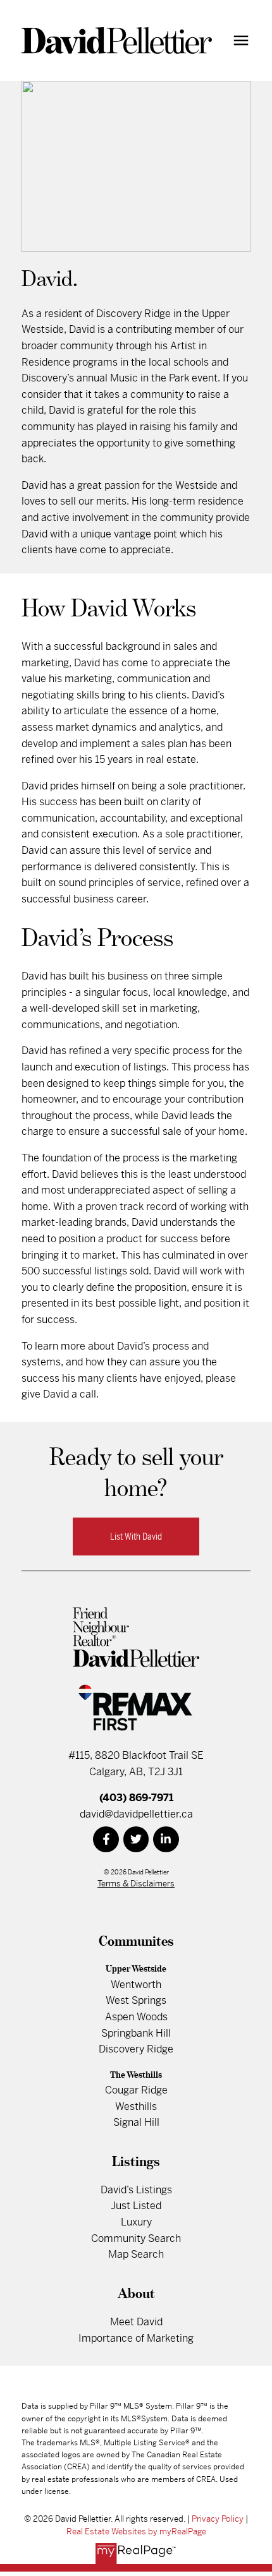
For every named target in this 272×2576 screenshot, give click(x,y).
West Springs (136, 2000)
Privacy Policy (218, 2519)
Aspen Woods (136, 2017)
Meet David (136, 2322)
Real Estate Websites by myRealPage (136, 2531)
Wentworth (136, 1985)
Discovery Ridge (136, 2049)
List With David (136, 1537)
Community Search (136, 2238)
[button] (136, 1537)
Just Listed (136, 2206)
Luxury (136, 2222)
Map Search (136, 2254)
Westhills (136, 2106)
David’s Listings (136, 2190)
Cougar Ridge (136, 2090)
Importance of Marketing (136, 2338)
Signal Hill (136, 2122)
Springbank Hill (136, 2033)
